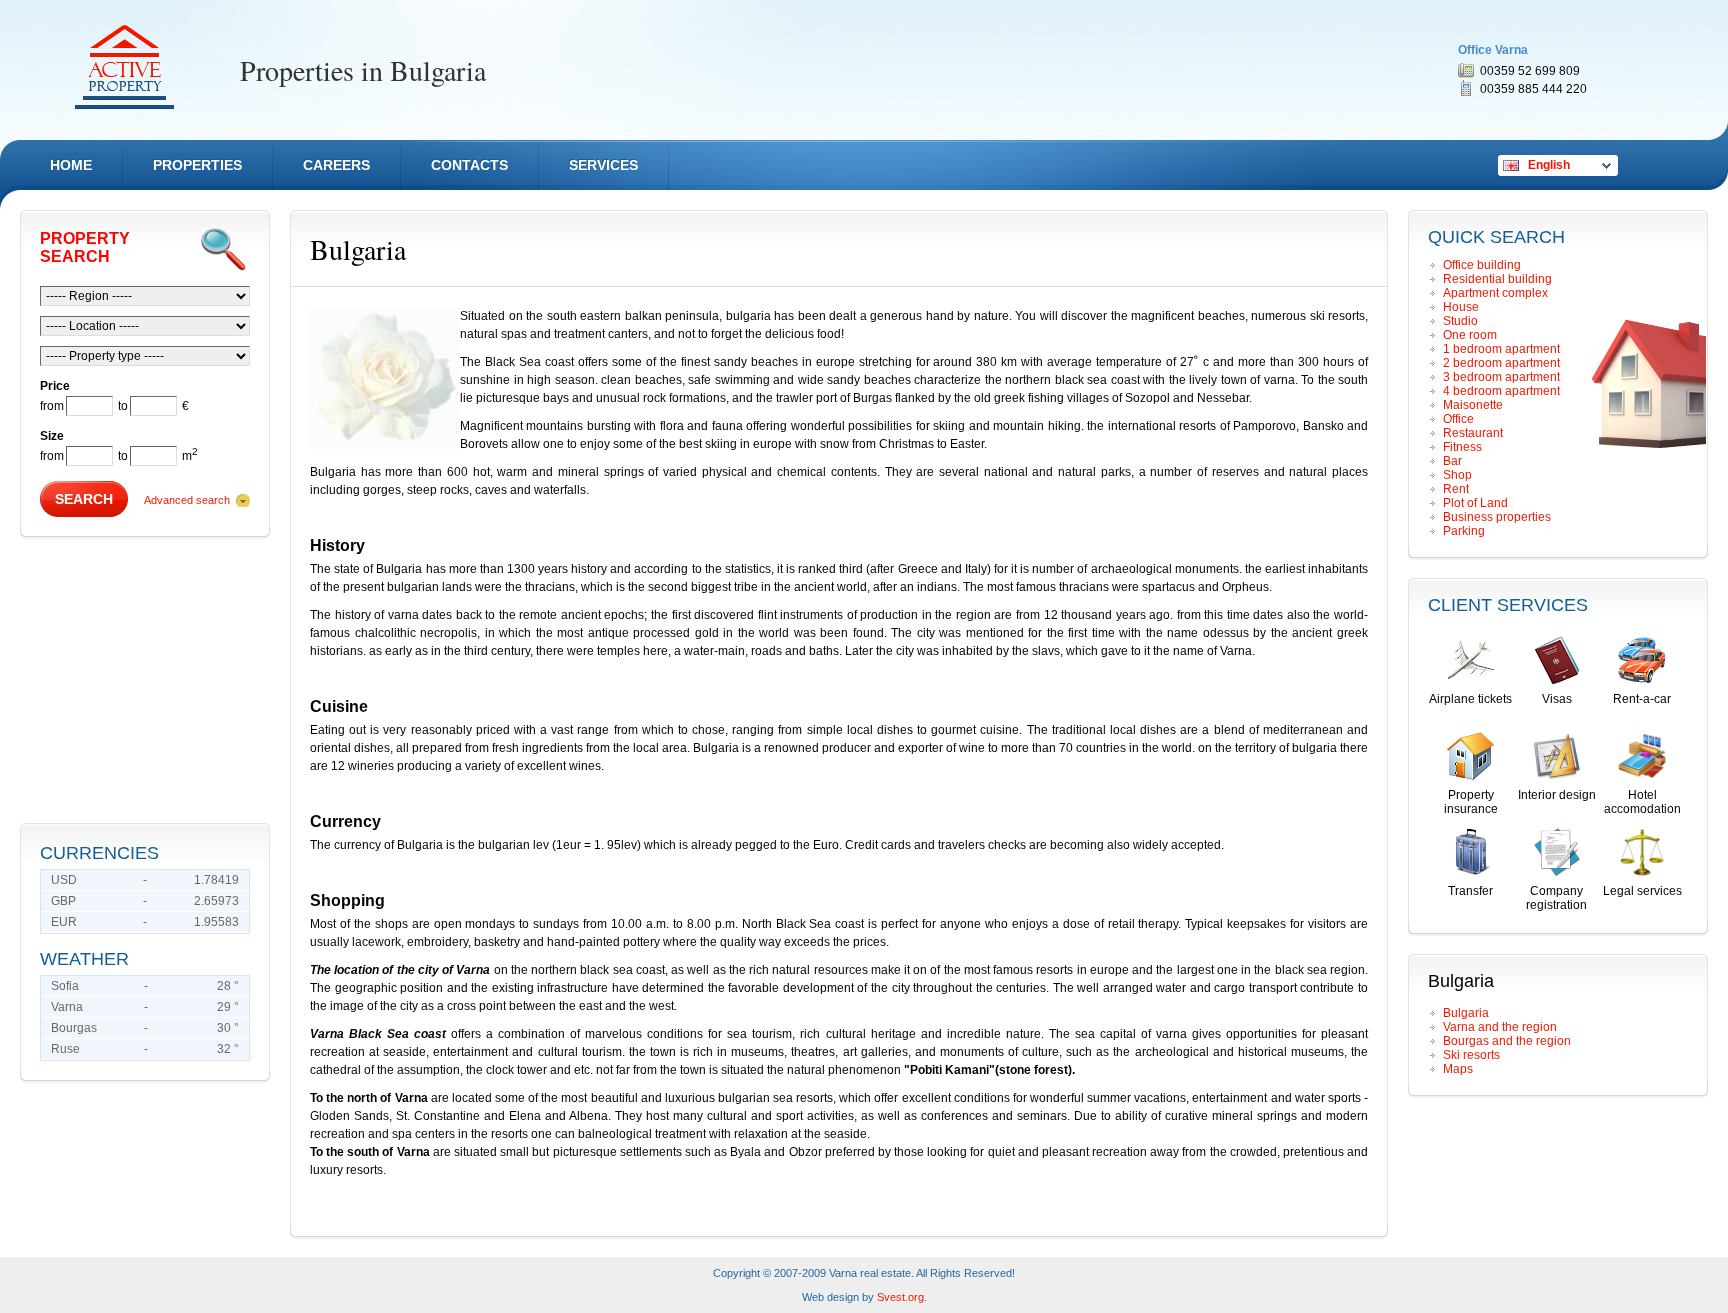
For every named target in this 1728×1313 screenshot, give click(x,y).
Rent (1456, 489)
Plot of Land (1475, 503)
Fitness (1462, 447)
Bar (1452, 461)
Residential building (1497, 279)
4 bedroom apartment (1501, 391)
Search (84, 499)
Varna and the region (1500, 1027)
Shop (1457, 475)
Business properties (1497, 517)
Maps (1458, 1069)
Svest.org (900, 1297)
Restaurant (1473, 433)
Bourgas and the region (1507, 1041)
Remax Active (124, 67)
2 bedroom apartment (1501, 363)
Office (1458, 419)
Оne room (1470, 335)
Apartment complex (1495, 293)
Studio (1460, 321)
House (1461, 307)
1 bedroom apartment (1501, 349)
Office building (1482, 265)
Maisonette (1473, 405)
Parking (1464, 531)
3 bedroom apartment (1501, 377)
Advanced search (187, 500)
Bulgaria (1466, 1013)
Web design (830, 1297)
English (1549, 165)
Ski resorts (1471, 1055)
